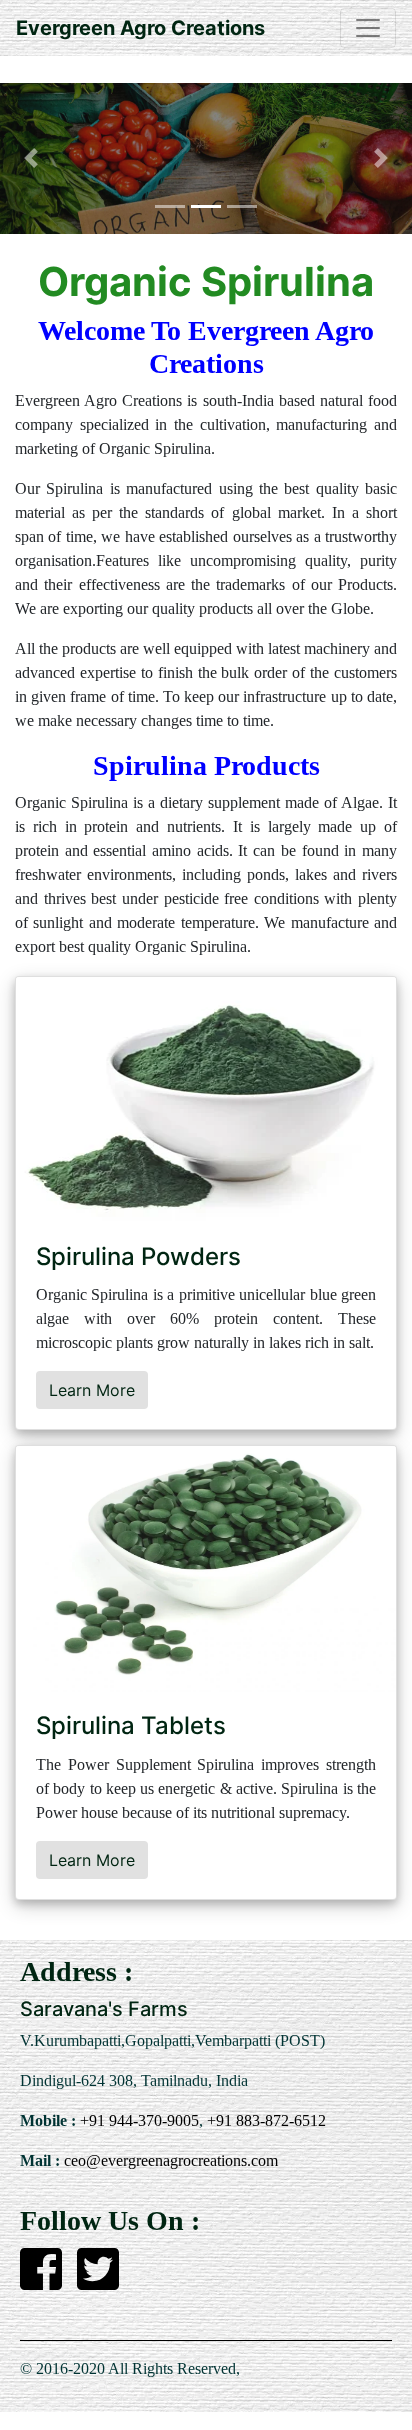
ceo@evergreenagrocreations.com (169, 2160)
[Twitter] (98, 2281)
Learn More (92, 1390)
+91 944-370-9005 (137, 2120)
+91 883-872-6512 (264, 2120)
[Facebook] (41, 2281)
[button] (31, 158)
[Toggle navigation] (368, 28)
